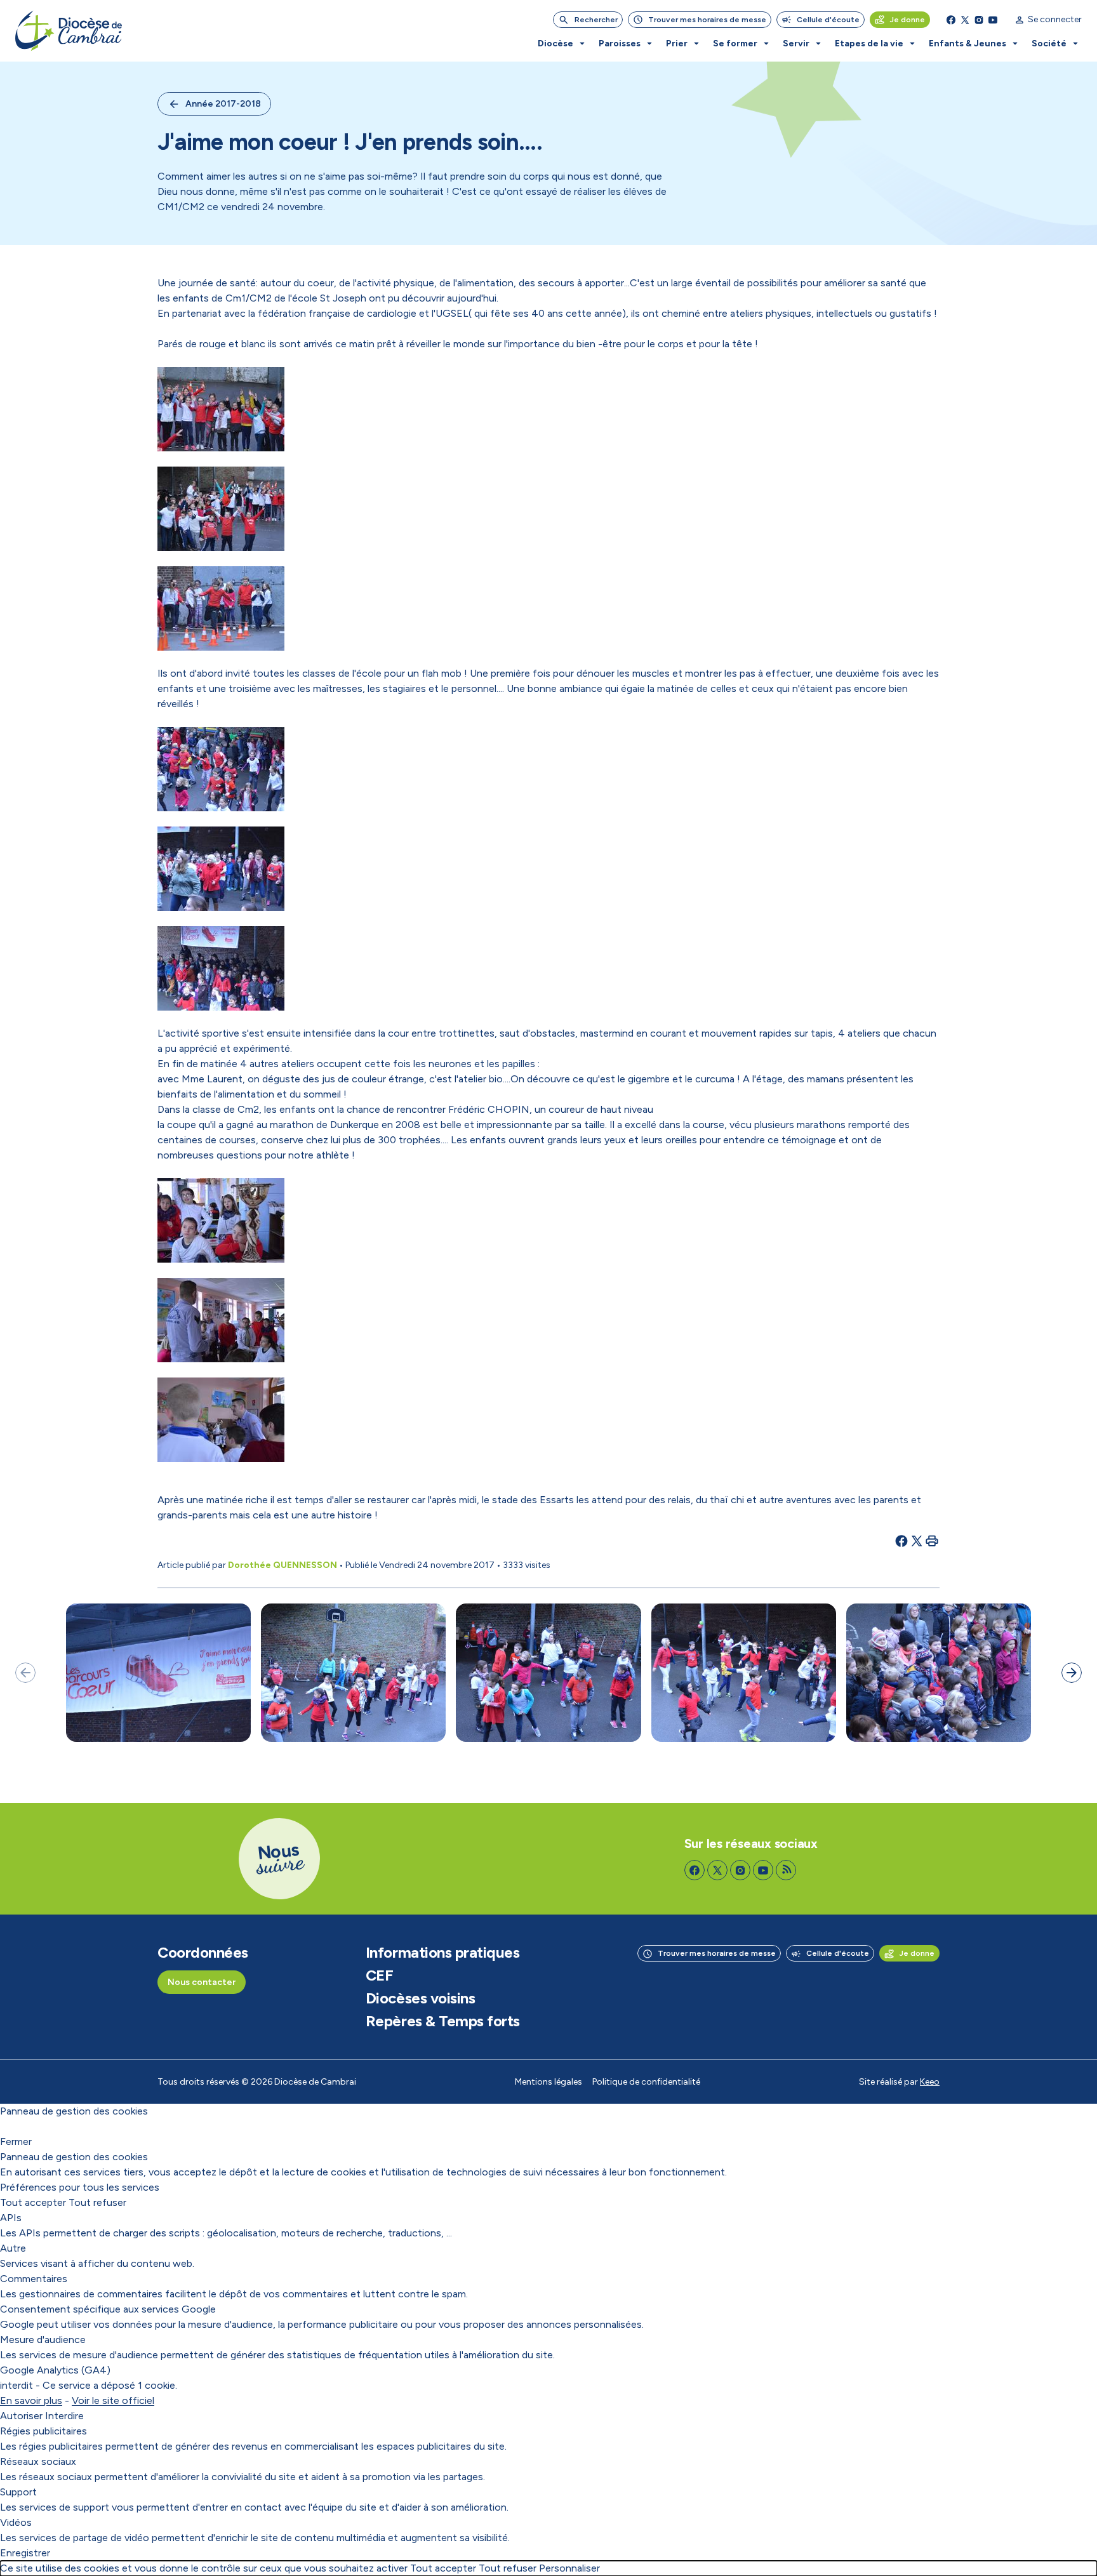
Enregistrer (25, 2553)
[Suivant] (1072, 1673)
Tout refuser (97, 2202)
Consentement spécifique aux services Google (108, 2309)
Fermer (16, 2141)
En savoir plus (31, 2400)
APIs (11, 2218)
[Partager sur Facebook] (901, 1541)
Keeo (930, 2082)
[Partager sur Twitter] (917, 1541)
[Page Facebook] (951, 20)
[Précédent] (25, 1673)
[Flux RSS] (786, 1870)
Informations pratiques (442, 1953)
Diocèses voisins (420, 1998)
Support (18, 2492)
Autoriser (21, 2416)
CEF (380, 1975)
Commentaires (34, 2279)
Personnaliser (569, 2568)
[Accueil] (69, 31)
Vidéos (16, 2522)
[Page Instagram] (979, 20)
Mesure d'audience (43, 2340)
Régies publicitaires (43, 2431)
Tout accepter (33, 2202)
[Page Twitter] (965, 20)
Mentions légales (548, 2082)
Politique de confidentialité (646, 2082)
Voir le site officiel (113, 2400)
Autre (13, 2248)
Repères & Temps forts (443, 2021)
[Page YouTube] (993, 20)
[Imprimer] (932, 1541)
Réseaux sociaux (38, 2461)
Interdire (64, 2416)
